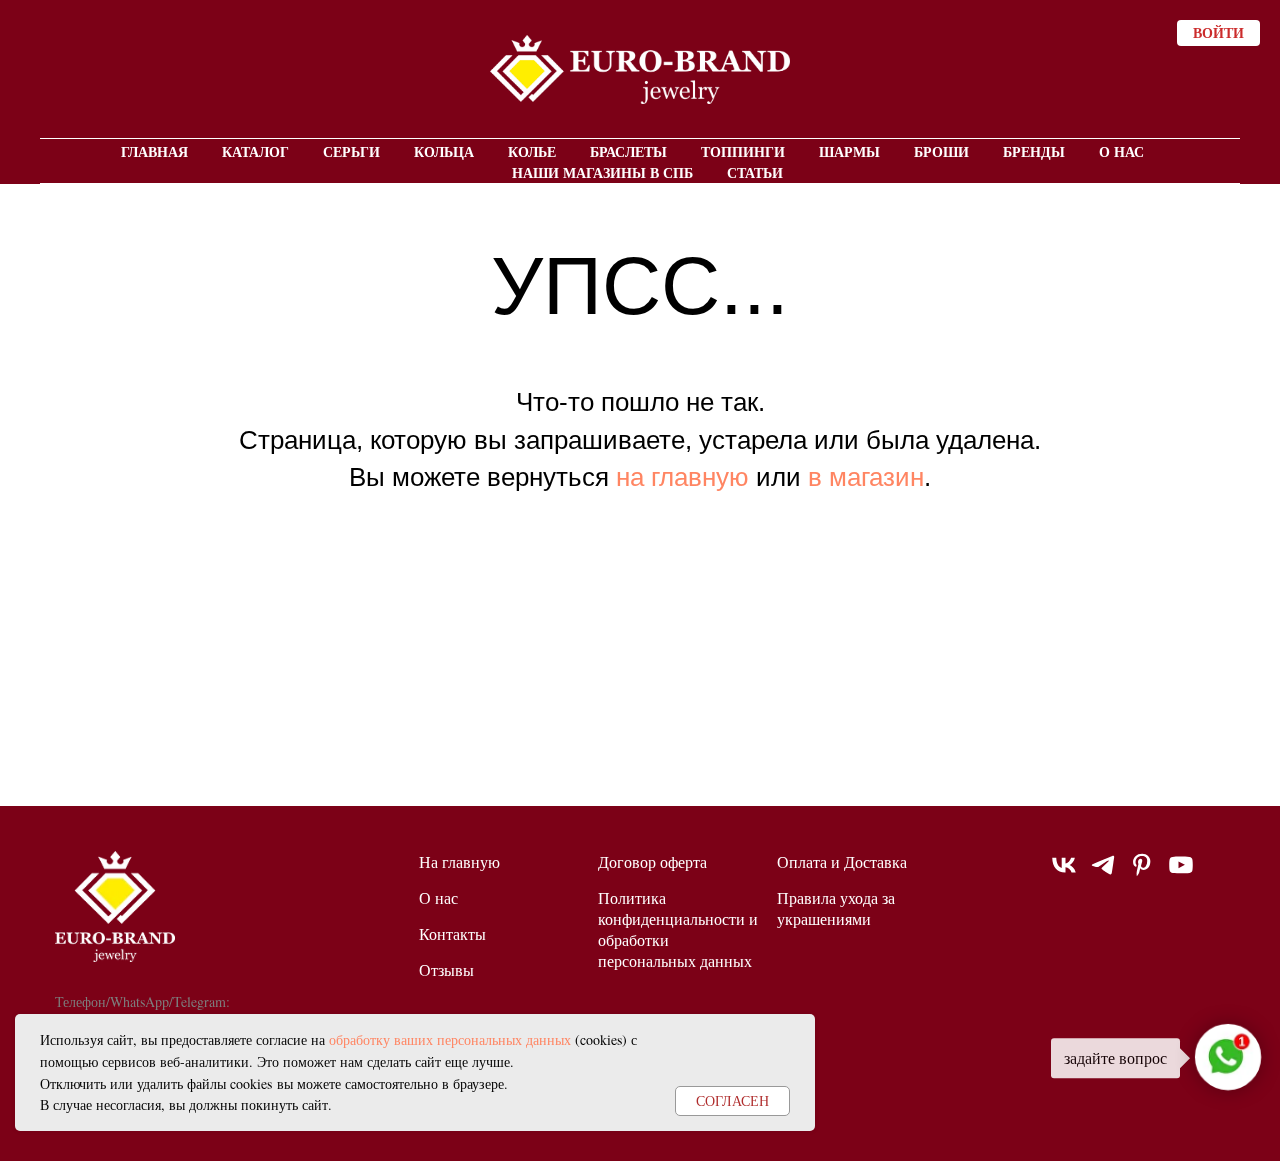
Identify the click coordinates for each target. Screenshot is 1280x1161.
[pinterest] (1142, 873)
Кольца (444, 151)
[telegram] (1103, 873)
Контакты (452, 933)
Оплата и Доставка (842, 861)
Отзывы (446, 969)
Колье (532, 151)
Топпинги (743, 151)
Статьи (755, 172)
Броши (941, 151)
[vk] (1064, 873)
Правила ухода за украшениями (836, 908)
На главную (459, 861)
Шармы (849, 151)
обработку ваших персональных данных (450, 1039)
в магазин (866, 477)
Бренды (1034, 151)
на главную (682, 477)
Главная (154, 151)
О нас (1121, 151)
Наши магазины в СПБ (602, 172)
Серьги (351, 151)
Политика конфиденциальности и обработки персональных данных (678, 929)
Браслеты (628, 151)
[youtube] (1181, 873)
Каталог (255, 151)
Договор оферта (652, 861)
